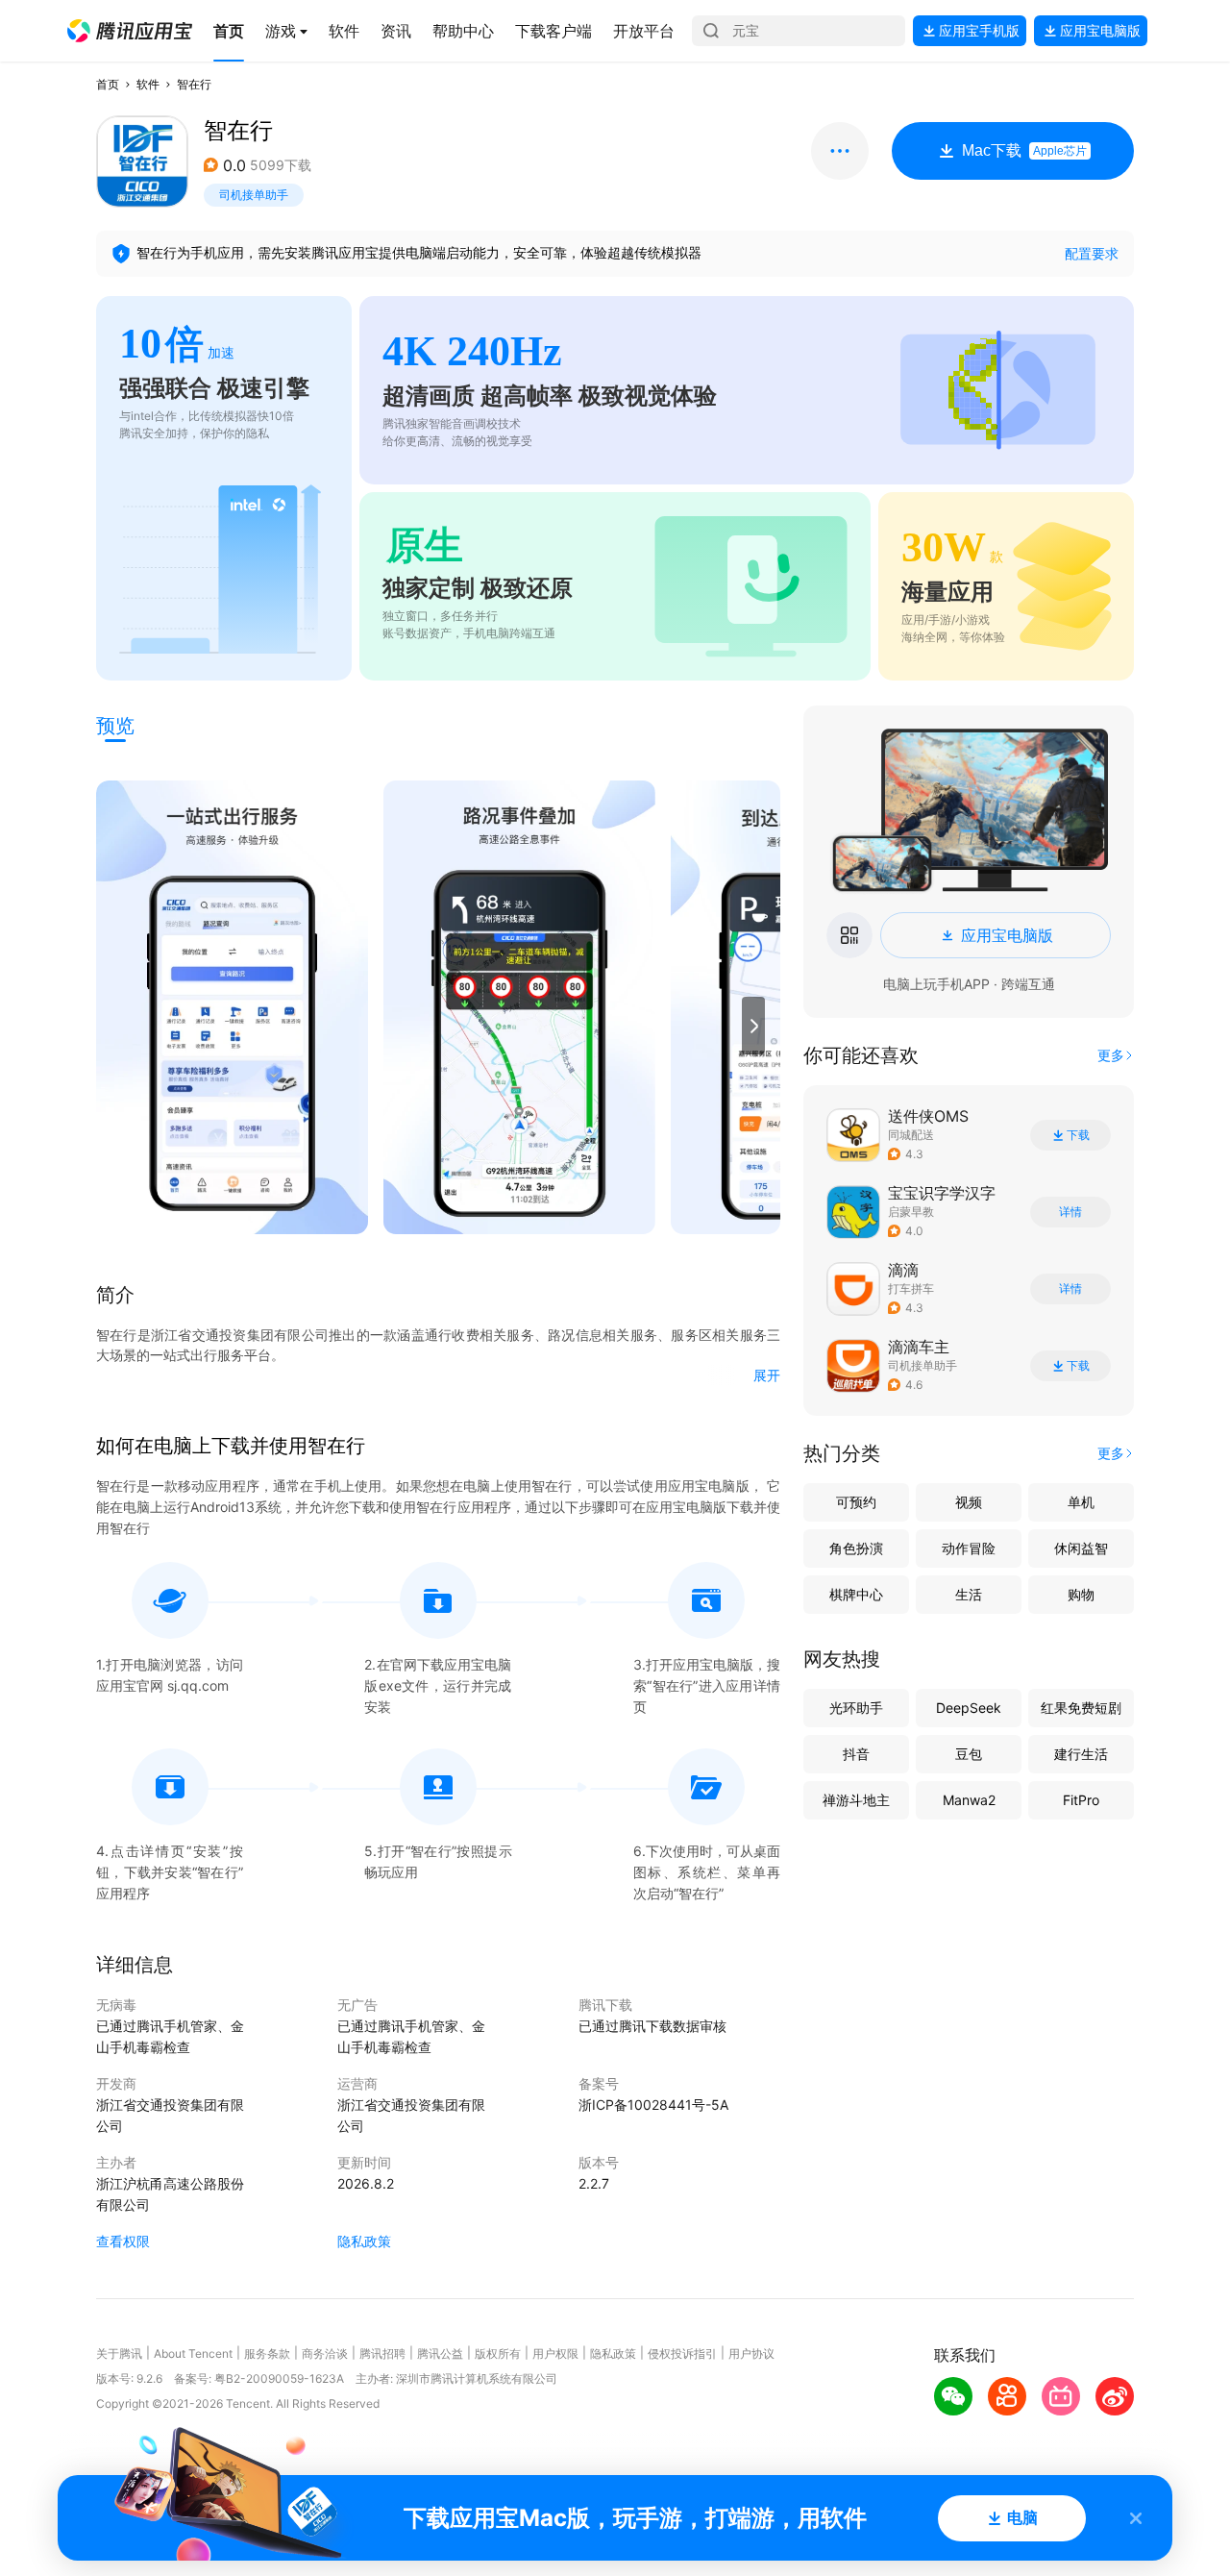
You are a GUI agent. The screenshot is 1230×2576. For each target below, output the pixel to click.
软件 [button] (148, 84)
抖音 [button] (856, 1754)
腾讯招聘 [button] (382, 2353)
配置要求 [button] (1092, 253)
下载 (1078, 1135)
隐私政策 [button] (364, 2241)
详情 (1070, 1212)
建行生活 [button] (1081, 1754)
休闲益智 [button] (1081, 1548)
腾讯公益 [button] (440, 2353)
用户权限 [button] (555, 2353)
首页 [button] (108, 84)
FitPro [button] (1081, 1800)
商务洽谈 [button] (325, 2353)
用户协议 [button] (751, 2353)
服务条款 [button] (267, 2353)
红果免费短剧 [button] (1081, 1708)
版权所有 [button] (498, 2353)
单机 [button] (1081, 1502)
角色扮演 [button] (856, 1548)
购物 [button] (1081, 1594)
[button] (130, 31)
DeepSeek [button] (969, 1708)
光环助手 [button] (856, 1708)
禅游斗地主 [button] (856, 1800)
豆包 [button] (969, 1754)
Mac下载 (1024, 150)
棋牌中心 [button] (856, 1594)
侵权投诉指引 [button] (682, 2353)
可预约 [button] (856, 1502)
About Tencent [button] (193, 2353)
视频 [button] (969, 1502)
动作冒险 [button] (969, 1548)
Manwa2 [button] (969, 1800)
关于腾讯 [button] (119, 2353)
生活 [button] (969, 1594)
